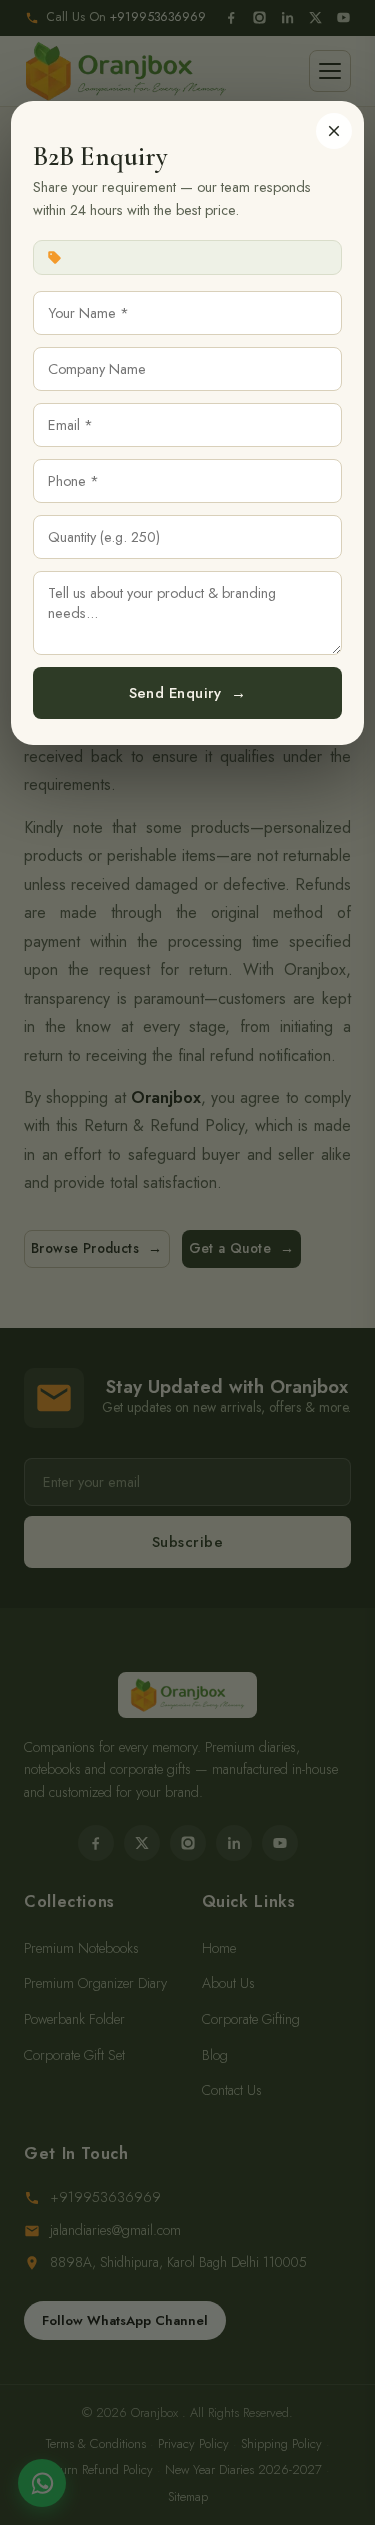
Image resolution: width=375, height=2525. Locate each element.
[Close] (334, 131)
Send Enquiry (188, 693)
